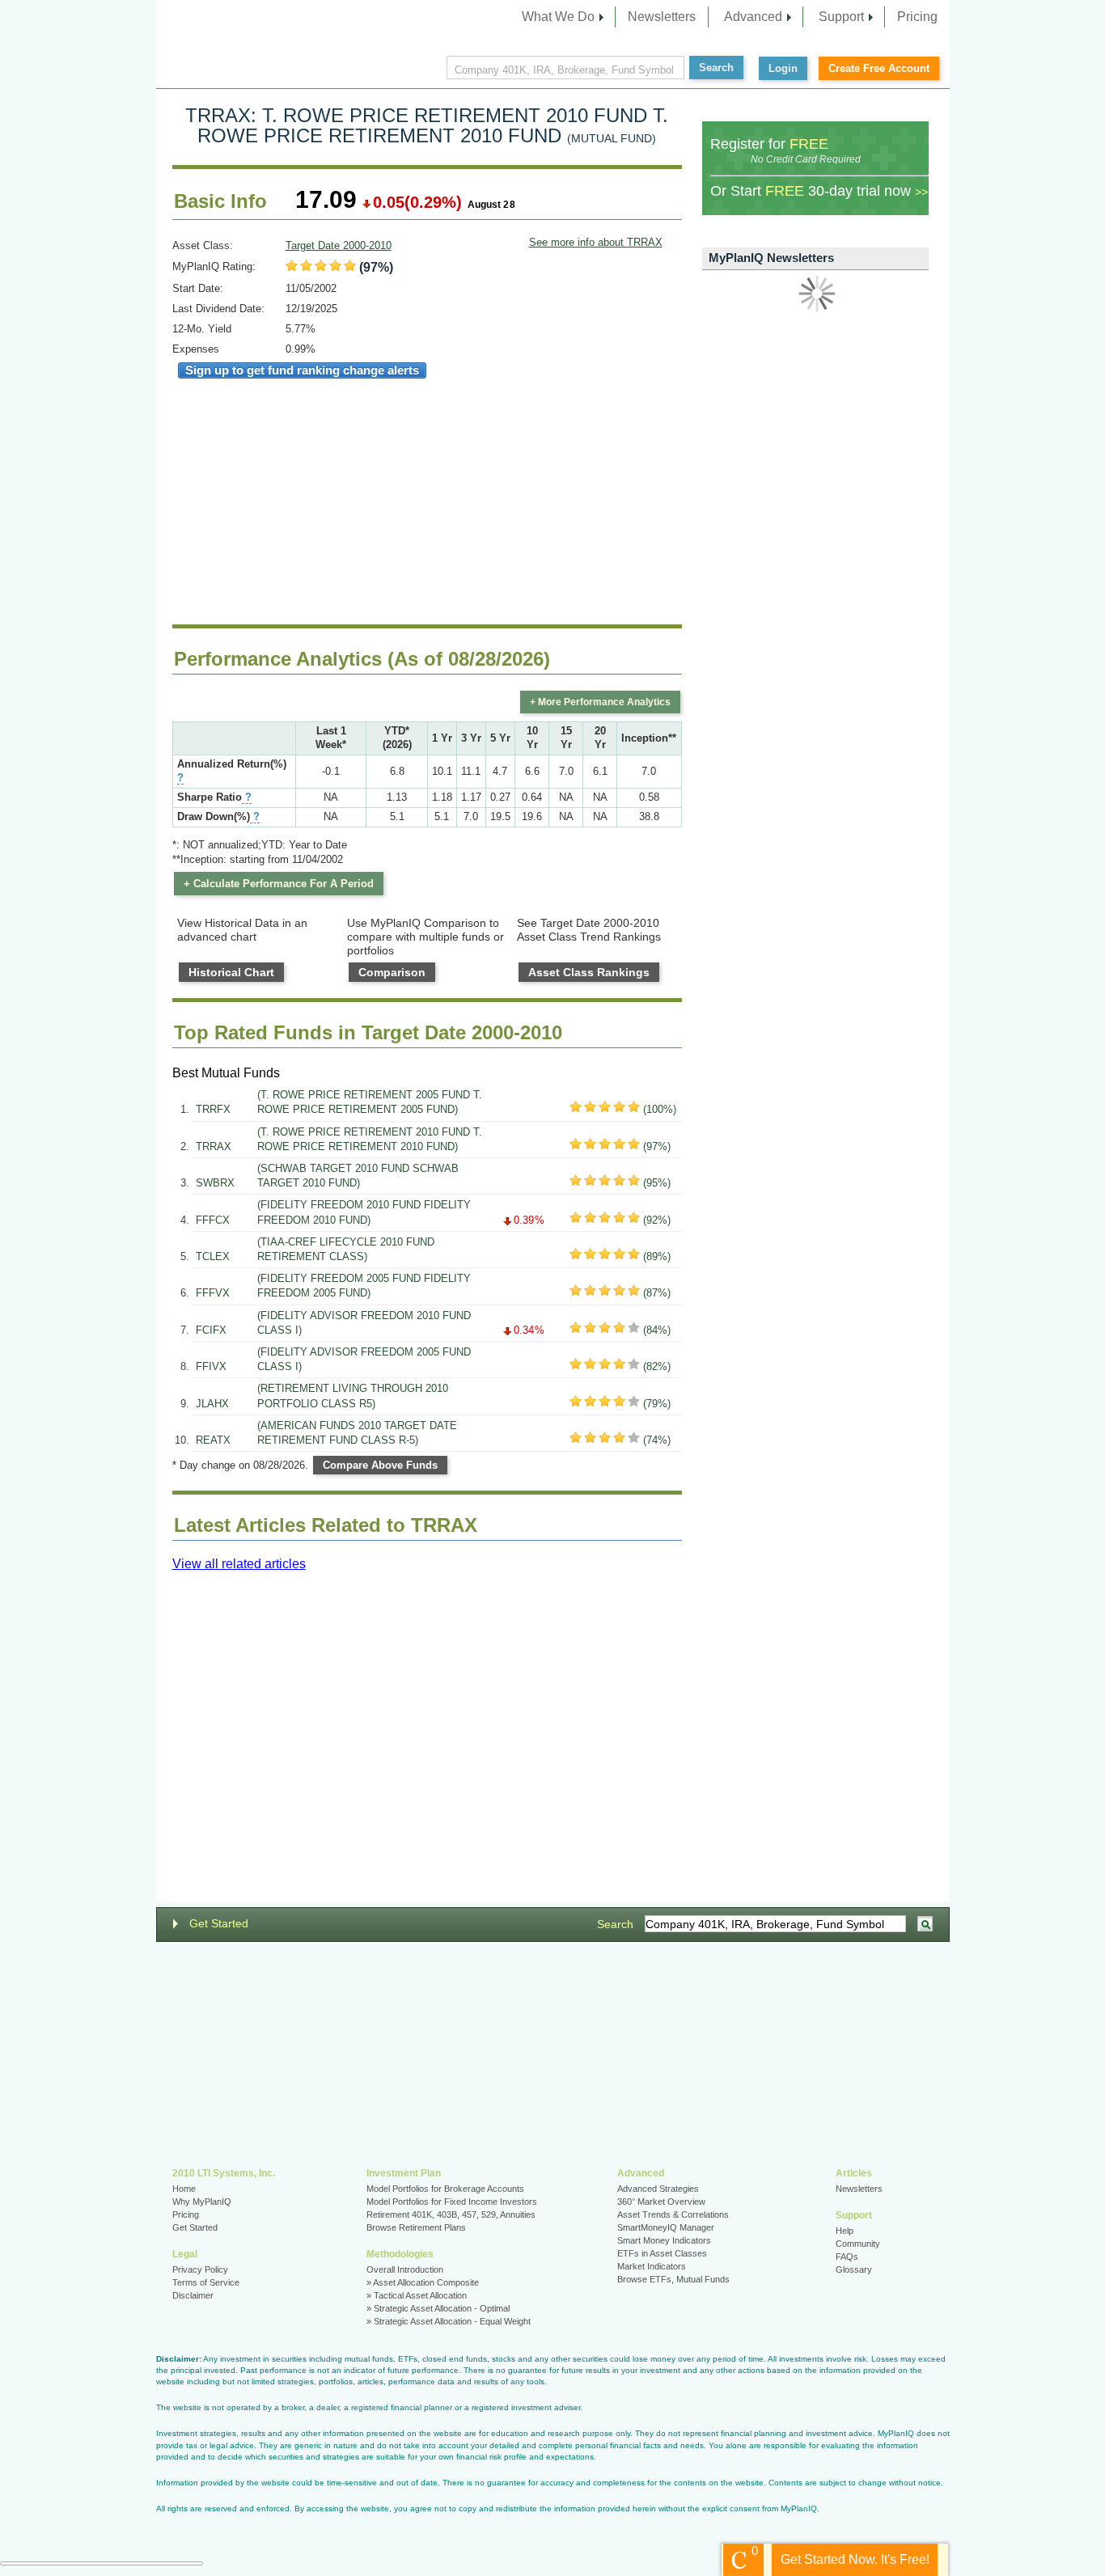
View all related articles (239, 1564)
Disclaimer (193, 2295)
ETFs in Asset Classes (662, 2253)
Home (184, 2189)
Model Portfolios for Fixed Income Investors (452, 2202)
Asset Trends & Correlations (673, 2214)
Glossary (854, 2269)
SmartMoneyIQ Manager (666, 2227)
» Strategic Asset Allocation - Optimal (438, 2308)
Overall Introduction (405, 2269)
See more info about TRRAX (596, 242)
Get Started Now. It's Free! (855, 2559)
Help (845, 2231)
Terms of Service (206, 2282)
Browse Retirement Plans (416, 2227)
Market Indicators (652, 2266)
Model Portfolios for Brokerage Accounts (445, 2189)
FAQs (847, 2257)
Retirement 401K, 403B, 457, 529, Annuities (451, 2214)
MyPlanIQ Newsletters (771, 258)
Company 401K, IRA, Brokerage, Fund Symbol (564, 70)
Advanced (753, 17)
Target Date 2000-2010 (339, 245)
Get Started (219, 1923)
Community (858, 2244)
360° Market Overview (661, 2202)
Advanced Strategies (658, 2189)
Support (841, 17)
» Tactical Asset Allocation (417, 2295)
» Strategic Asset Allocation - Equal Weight (449, 2321)
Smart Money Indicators (664, 2240)
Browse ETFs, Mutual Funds (673, 2279)
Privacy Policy (200, 2269)
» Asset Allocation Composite (423, 2282)
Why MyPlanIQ (202, 2202)
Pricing (917, 17)
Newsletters (662, 17)
